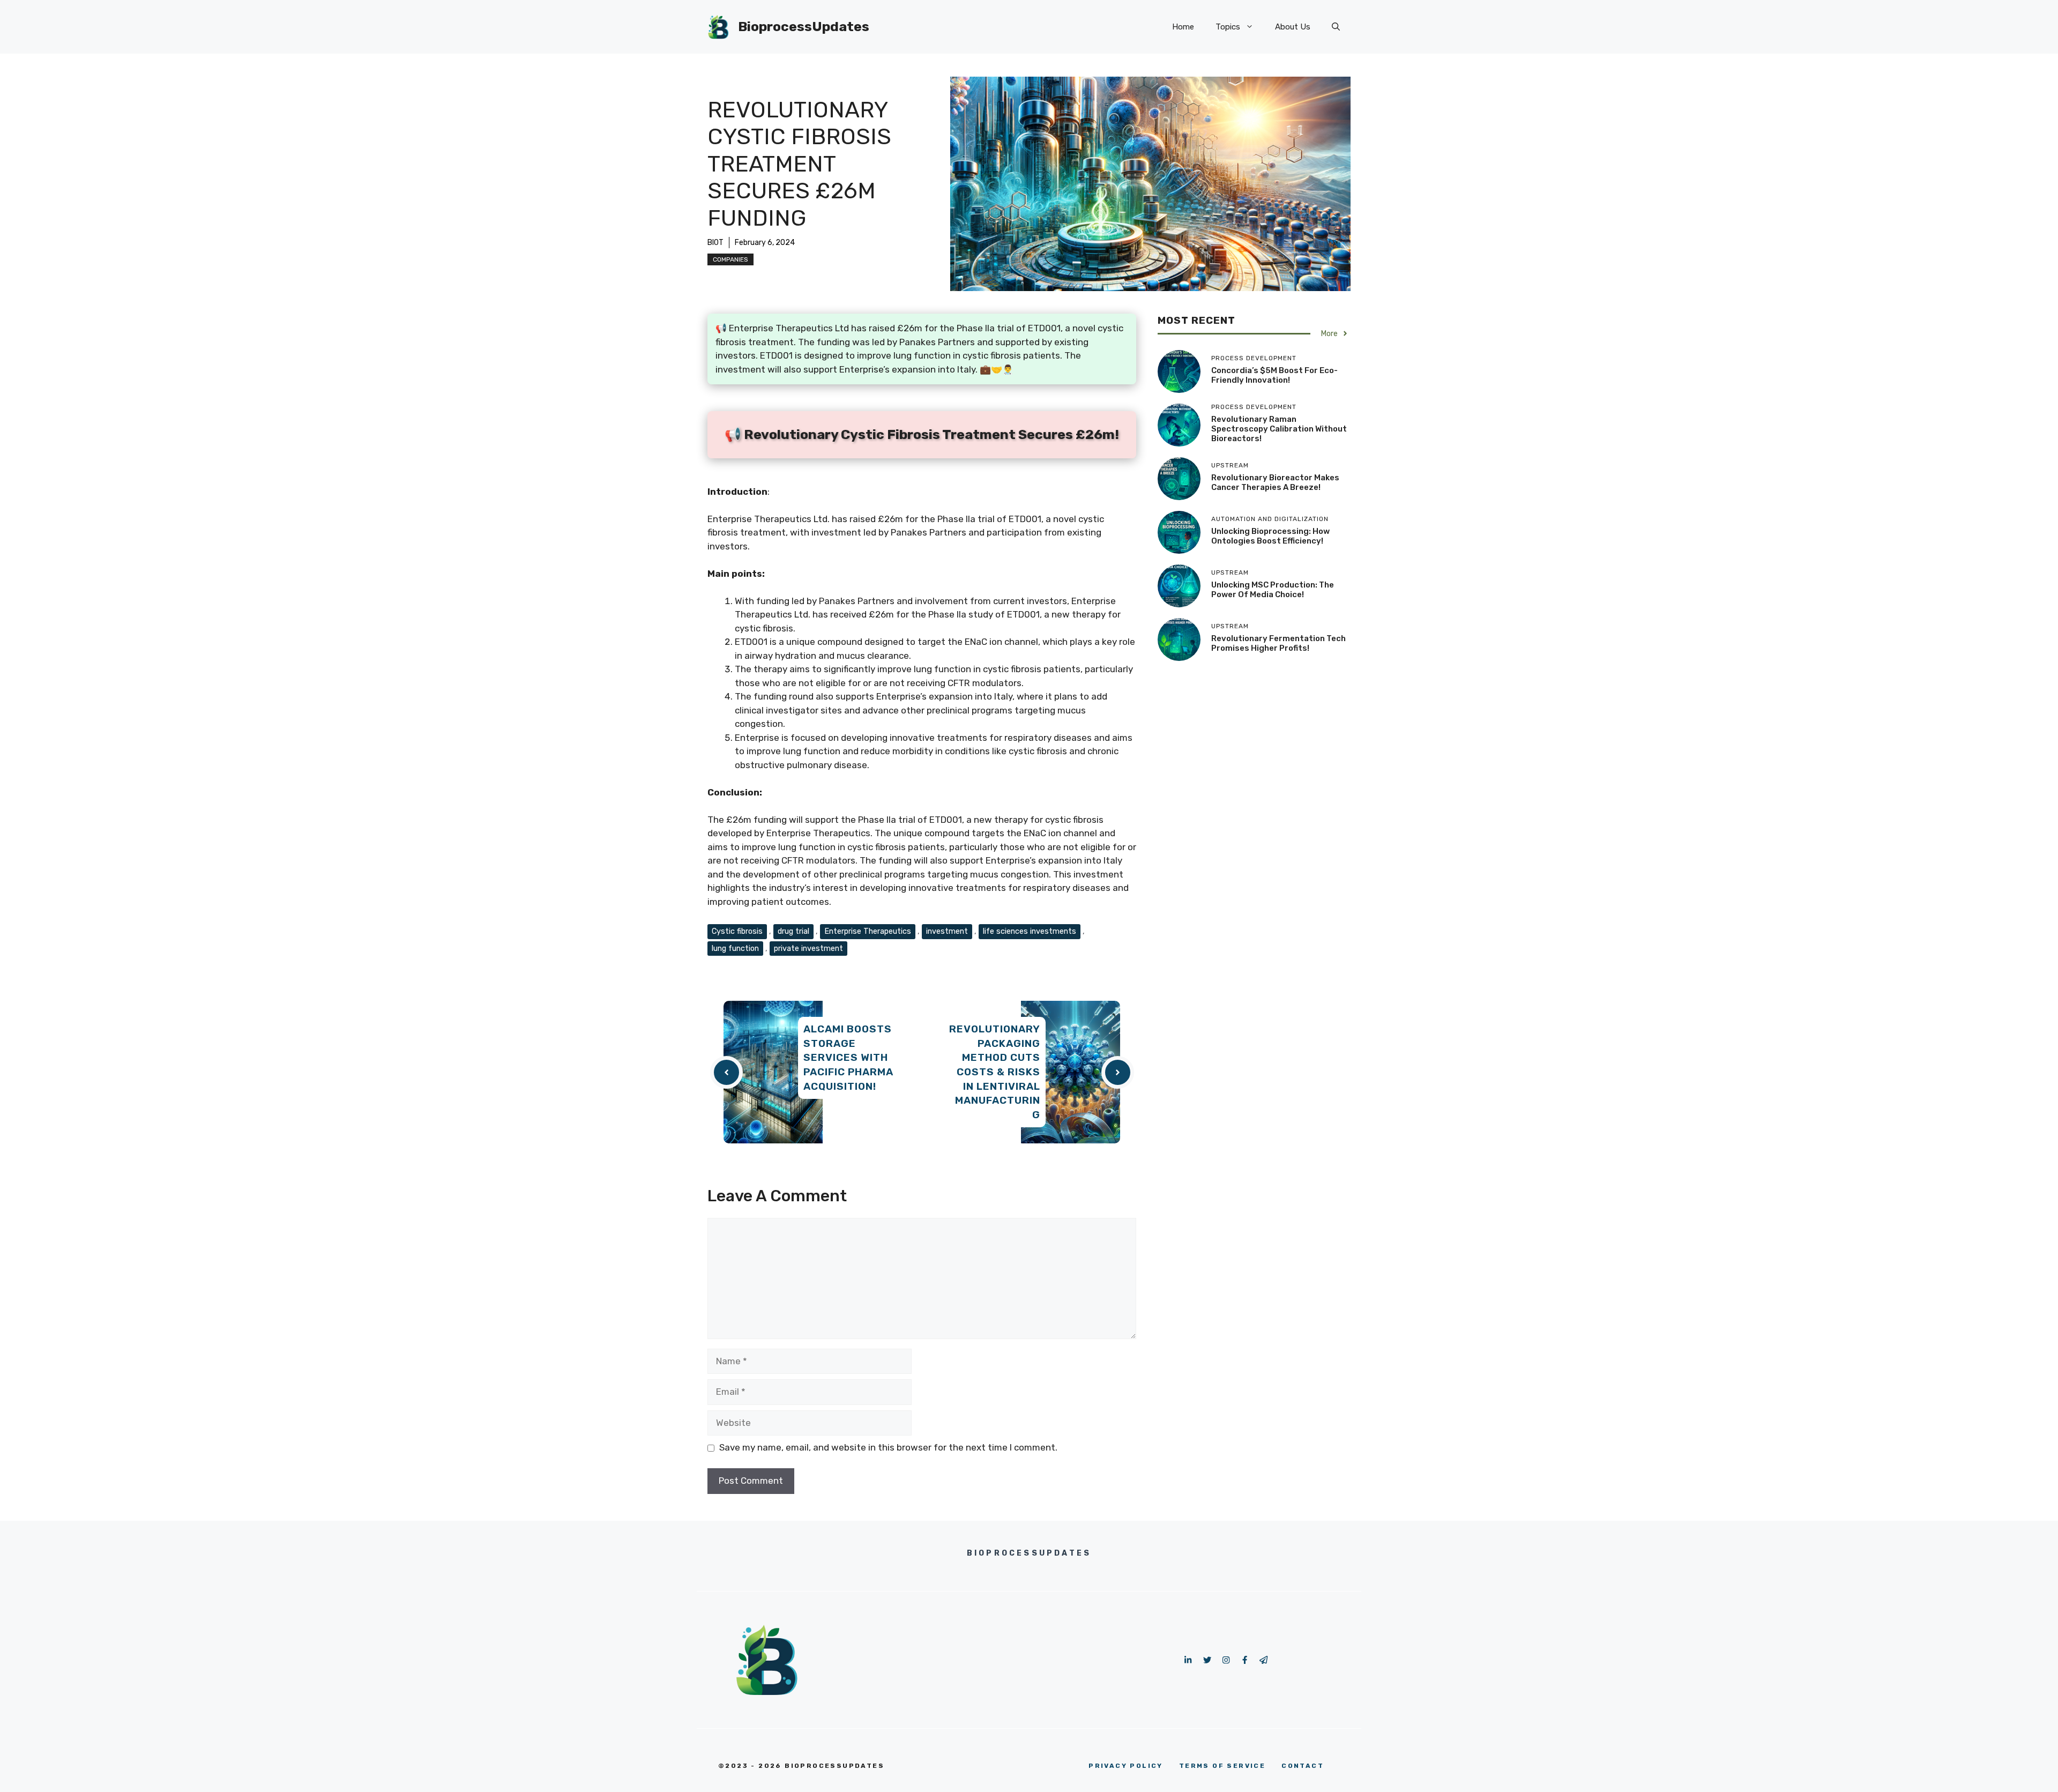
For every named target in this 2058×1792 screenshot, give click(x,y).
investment (947, 931)
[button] (1336, 27)
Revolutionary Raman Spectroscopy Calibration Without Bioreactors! (1279, 429)
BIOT (715, 243)
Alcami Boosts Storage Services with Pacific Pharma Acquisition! (848, 1057)
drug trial (793, 931)
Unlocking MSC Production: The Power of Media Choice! (1273, 590)
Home (1183, 27)
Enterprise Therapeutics (868, 931)
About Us (1293, 27)
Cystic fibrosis (737, 931)
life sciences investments (1030, 931)
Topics (1228, 27)
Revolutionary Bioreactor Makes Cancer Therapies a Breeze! (1275, 482)
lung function (735, 948)
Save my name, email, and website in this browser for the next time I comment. (888, 1447)
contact (1303, 1766)
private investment (808, 948)
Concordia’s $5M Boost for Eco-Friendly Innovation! (1274, 375)
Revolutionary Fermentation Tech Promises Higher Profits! (1278, 643)
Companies (730, 259)
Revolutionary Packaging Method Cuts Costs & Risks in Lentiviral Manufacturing (995, 1072)
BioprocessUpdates (804, 27)
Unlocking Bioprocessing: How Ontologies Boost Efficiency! (1270, 536)
